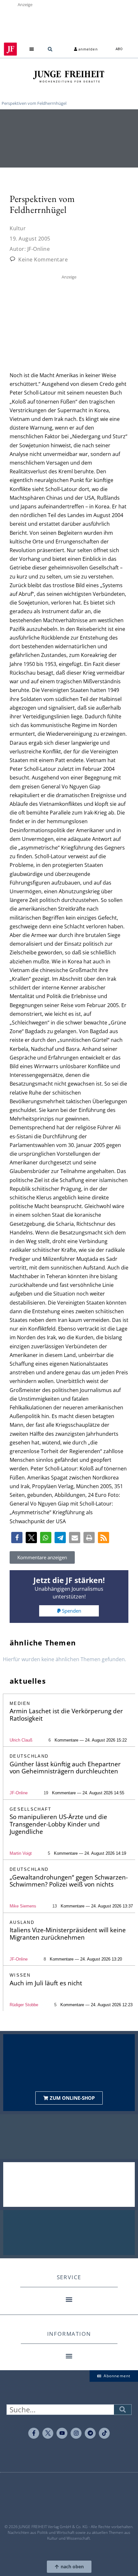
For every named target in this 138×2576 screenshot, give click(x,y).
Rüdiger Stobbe (24, 2005)
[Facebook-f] (34, 2433)
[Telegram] (90, 2433)
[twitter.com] (48, 2433)
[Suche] (123, 2410)
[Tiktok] (104, 2433)
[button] (32, 49)
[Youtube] (62, 2433)
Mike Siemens (23, 1906)
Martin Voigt (21, 1853)
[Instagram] (76, 2433)
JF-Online (19, 1793)
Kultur (18, 228)
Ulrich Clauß (21, 1740)
